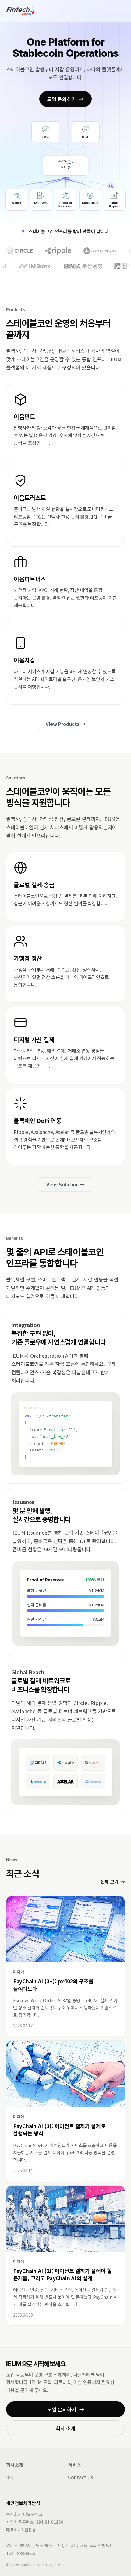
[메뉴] (120, 11)
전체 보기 (113, 1881)
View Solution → (65, 1184)
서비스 (74, 2465)
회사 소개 (65, 2428)
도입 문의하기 (65, 99)
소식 (10, 2477)
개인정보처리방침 (23, 2503)
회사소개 (15, 2465)
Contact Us (81, 2477)
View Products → (66, 724)
